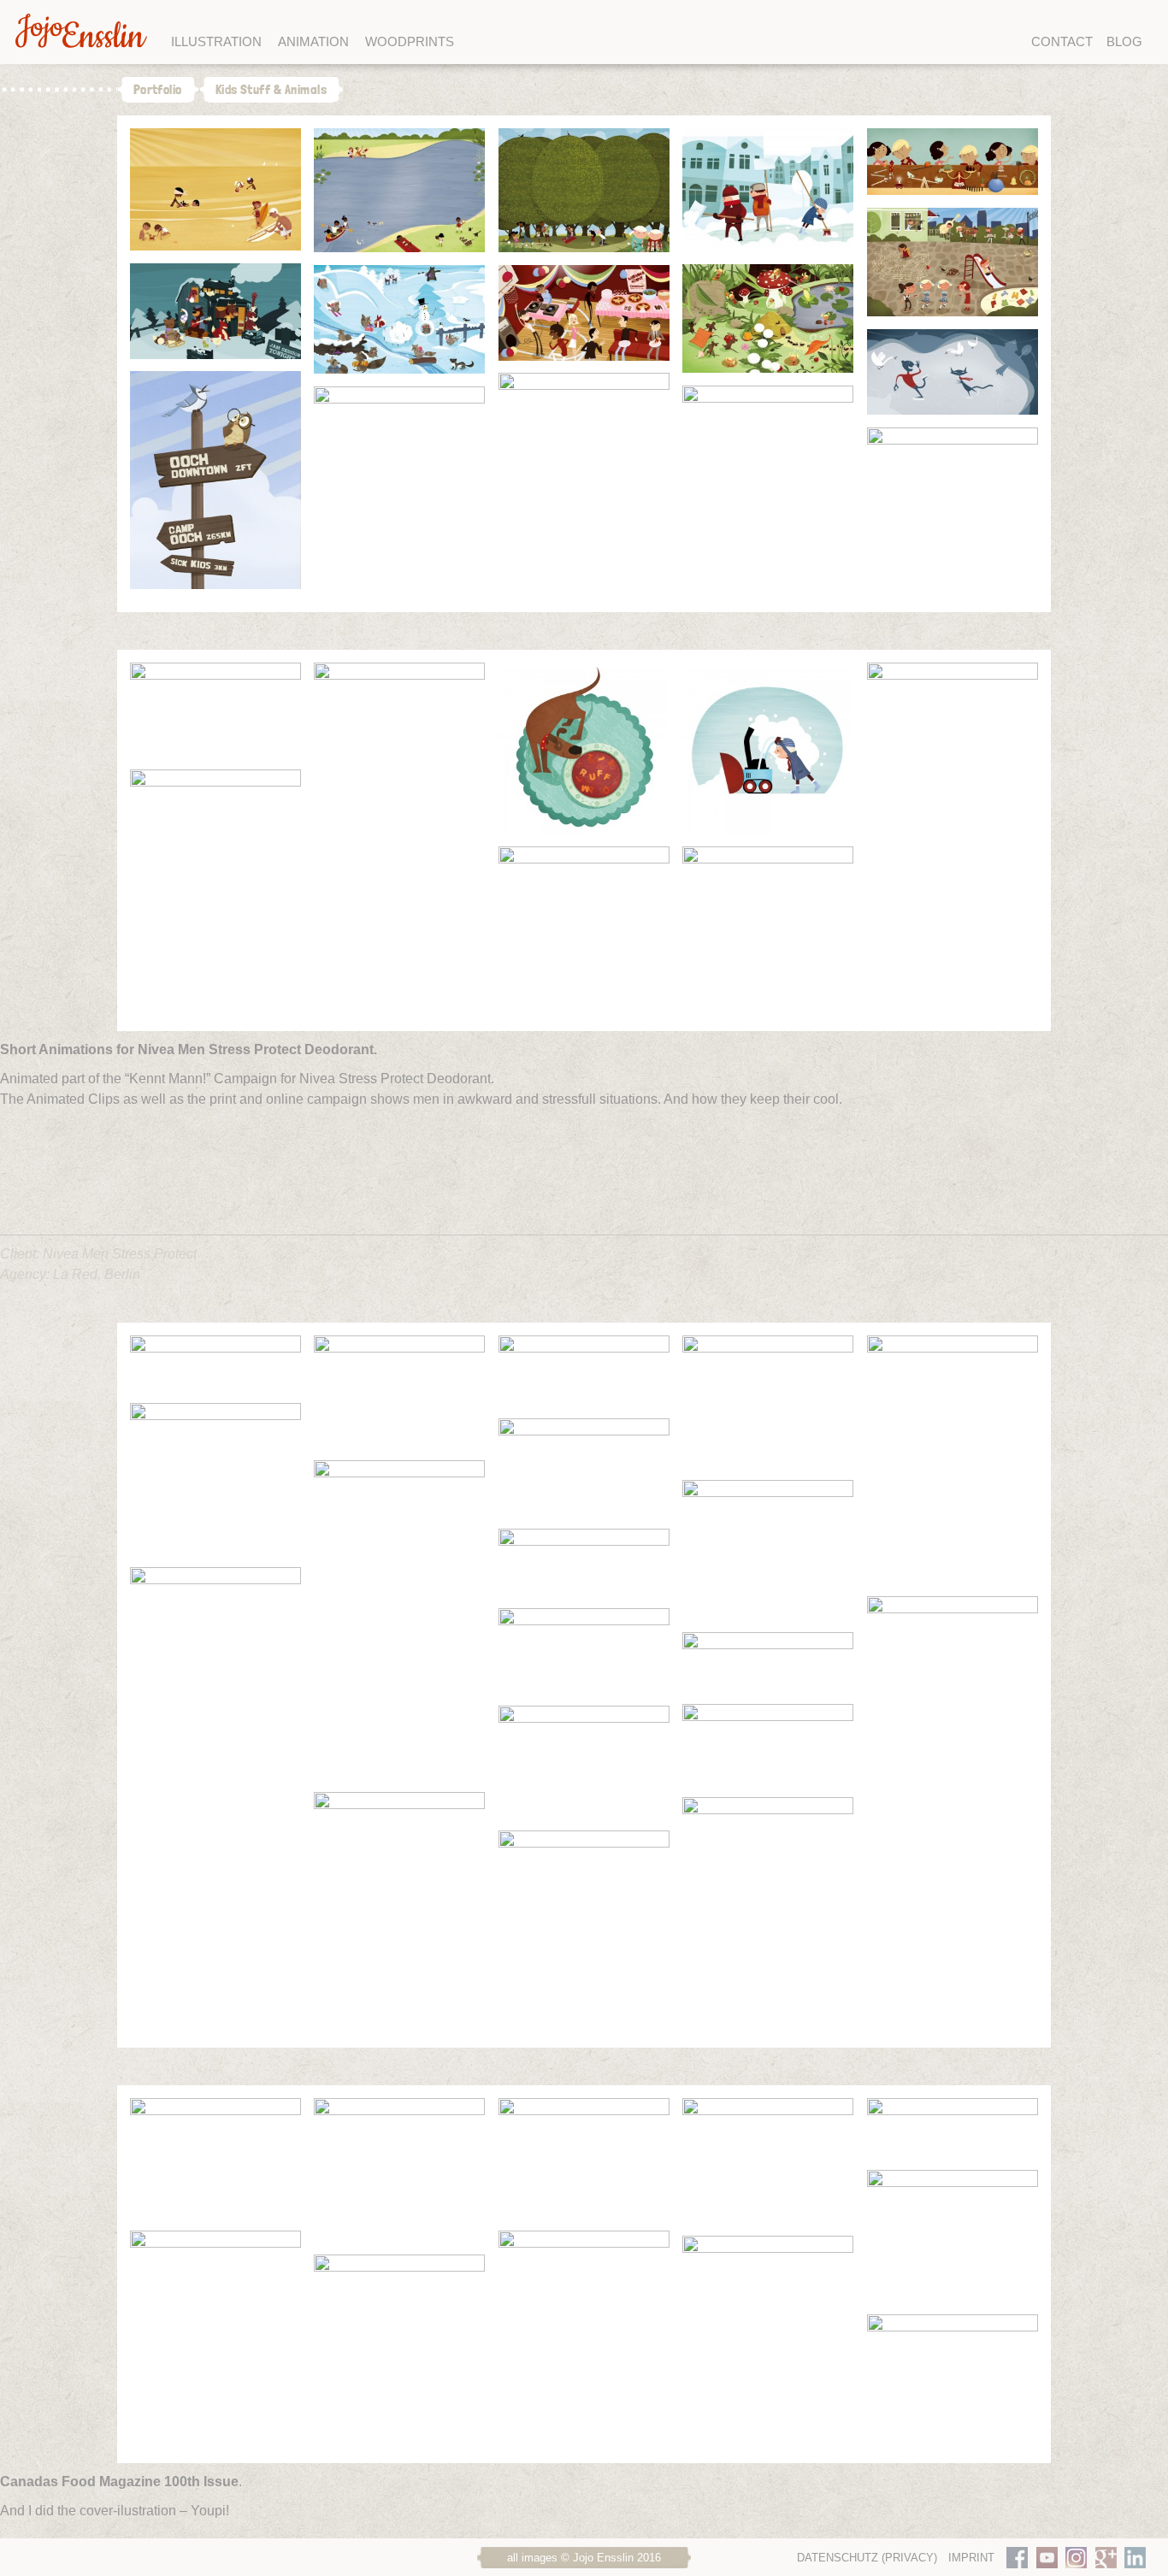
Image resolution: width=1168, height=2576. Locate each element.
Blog (1124, 41)
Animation (313, 41)
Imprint (971, 2558)
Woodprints (410, 41)
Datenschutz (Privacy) (867, 2558)
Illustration (216, 41)
